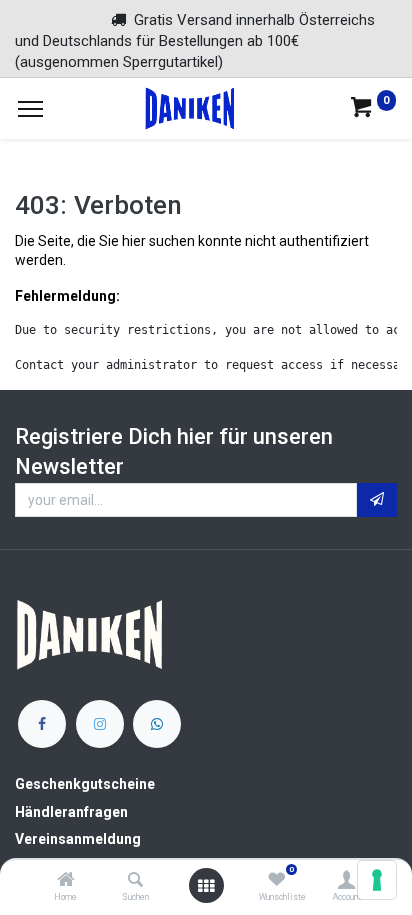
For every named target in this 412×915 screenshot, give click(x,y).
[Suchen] (135, 881)
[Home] (66, 881)
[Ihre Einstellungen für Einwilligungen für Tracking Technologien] (377, 880)
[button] (377, 500)
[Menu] (30, 109)
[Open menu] (206, 886)
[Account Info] (346, 881)
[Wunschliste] (276, 881)
